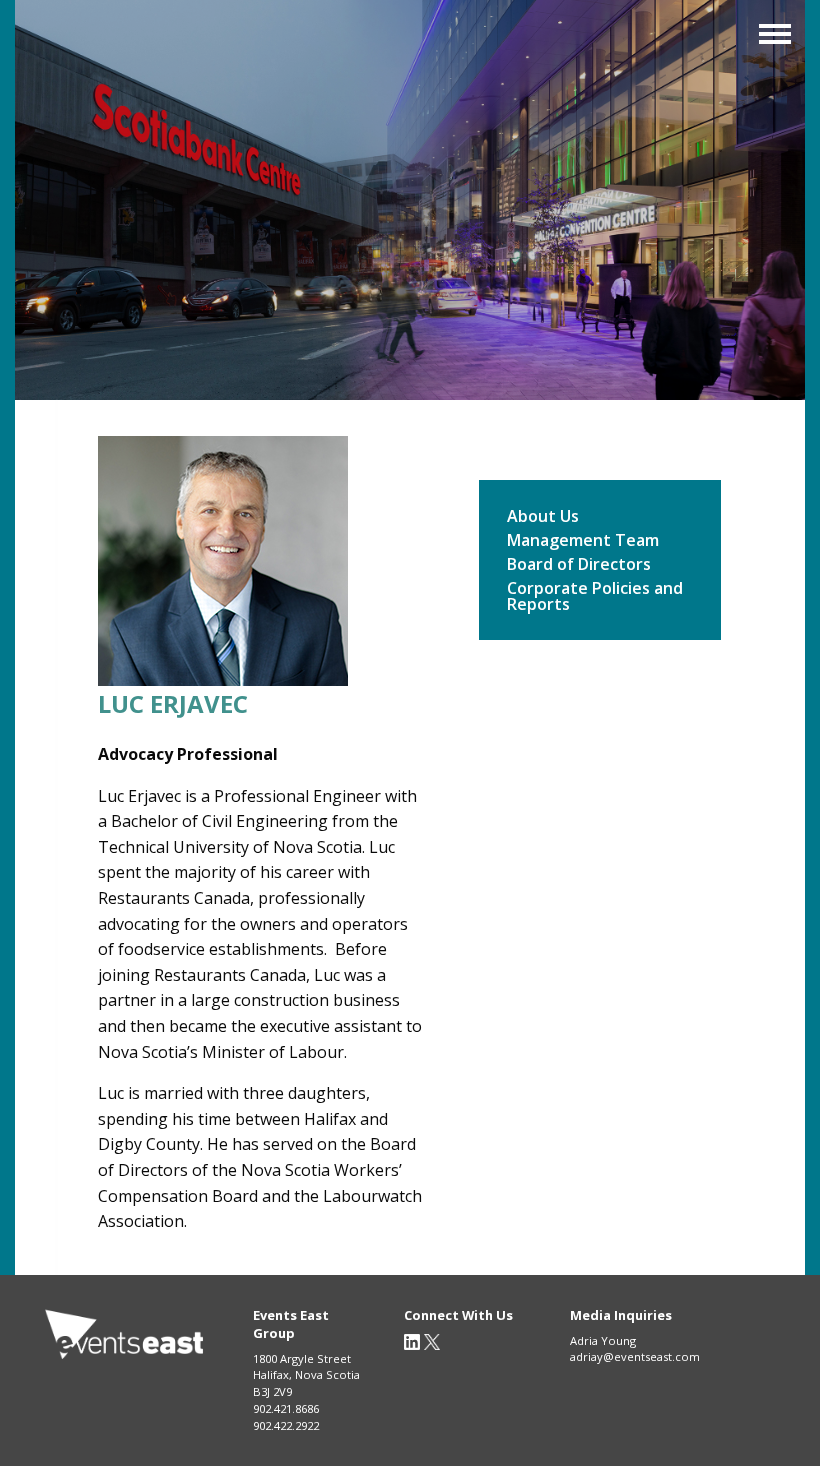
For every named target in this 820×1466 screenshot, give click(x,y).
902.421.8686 (286, 1408)
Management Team (583, 541)
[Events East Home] (124, 1335)
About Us (543, 517)
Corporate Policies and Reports (595, 597)
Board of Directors (579, 565)
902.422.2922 (286, 1425)
